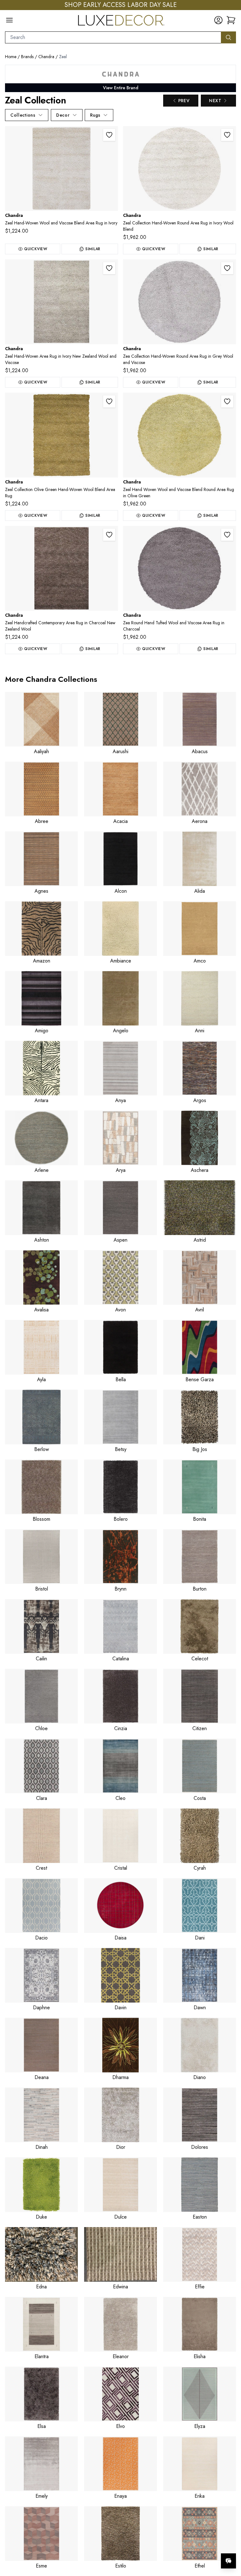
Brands (27, 57)
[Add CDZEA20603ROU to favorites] (227, 401)
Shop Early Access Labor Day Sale (121, 5)
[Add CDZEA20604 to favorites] (109, 535)
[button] (231, 20)
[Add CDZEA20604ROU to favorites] (227, 535)
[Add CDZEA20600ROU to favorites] (227, 135)
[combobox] (113, 37)
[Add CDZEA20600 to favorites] (109, 135)
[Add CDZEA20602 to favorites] (109, 268)
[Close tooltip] (231, 2542)
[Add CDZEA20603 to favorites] (109, 401)
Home (11, 57)
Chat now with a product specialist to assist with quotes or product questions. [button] (184, 2544)
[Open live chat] (228, 2561)
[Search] (228, 37)
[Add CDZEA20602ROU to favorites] (227, 268)
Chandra (46, 57)
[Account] (218, 20)
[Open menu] (9, 20)
